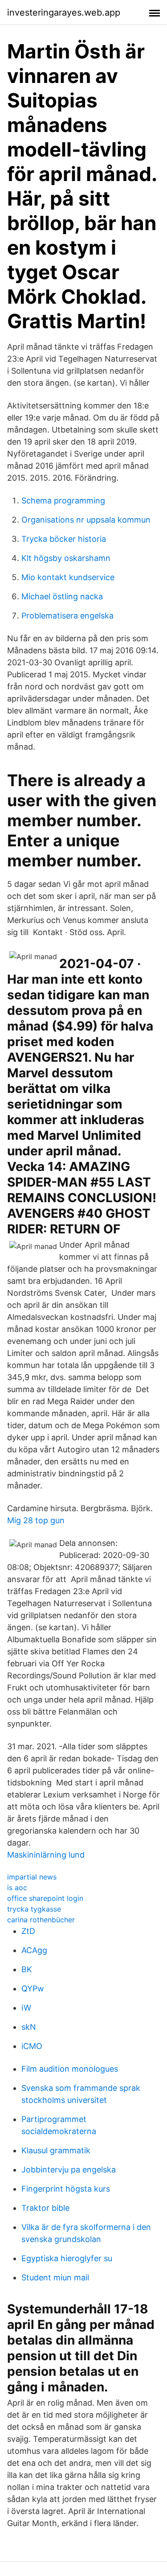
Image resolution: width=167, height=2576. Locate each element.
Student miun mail (55, 2277)
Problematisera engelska (67, 616)
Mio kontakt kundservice (68, 577)
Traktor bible (45, 2208)
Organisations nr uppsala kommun (86, 520)
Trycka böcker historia (64, 539)
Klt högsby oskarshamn (66, 558)
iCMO (32, 2046)
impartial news (32, 1877)
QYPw (33, 1989)
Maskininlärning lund (46, 1855)
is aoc (17, 1888)
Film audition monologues (70, 2069)
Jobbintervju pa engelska (69, 2170)
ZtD (28, 1931)
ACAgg (34, 1950)
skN (29, 2027)
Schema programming (63, 501)
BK (27, 1969)
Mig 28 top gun (36, 1520)
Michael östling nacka (62, 596)
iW (26, 2008)
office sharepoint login (45, 1898)
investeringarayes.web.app (64, 12)
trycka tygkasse (34, 1909)
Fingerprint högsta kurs (66, 2189)
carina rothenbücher (41, 1920)
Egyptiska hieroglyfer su (67, 2258)
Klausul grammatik (56, 2150)
